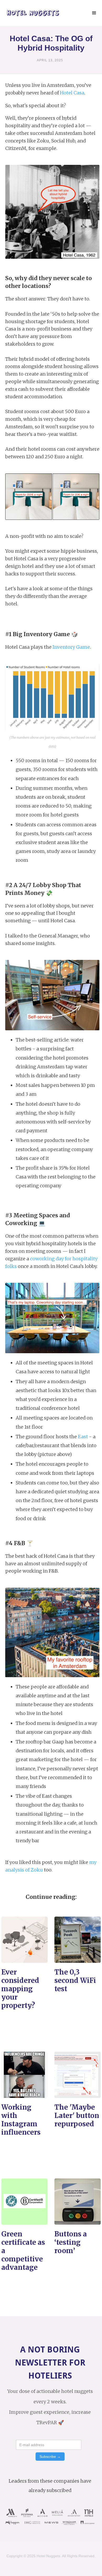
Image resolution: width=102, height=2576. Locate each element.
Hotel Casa (72, 93)
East (83, 1437)
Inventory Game (71, 647)
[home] (32, 13)
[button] (94, 13)
